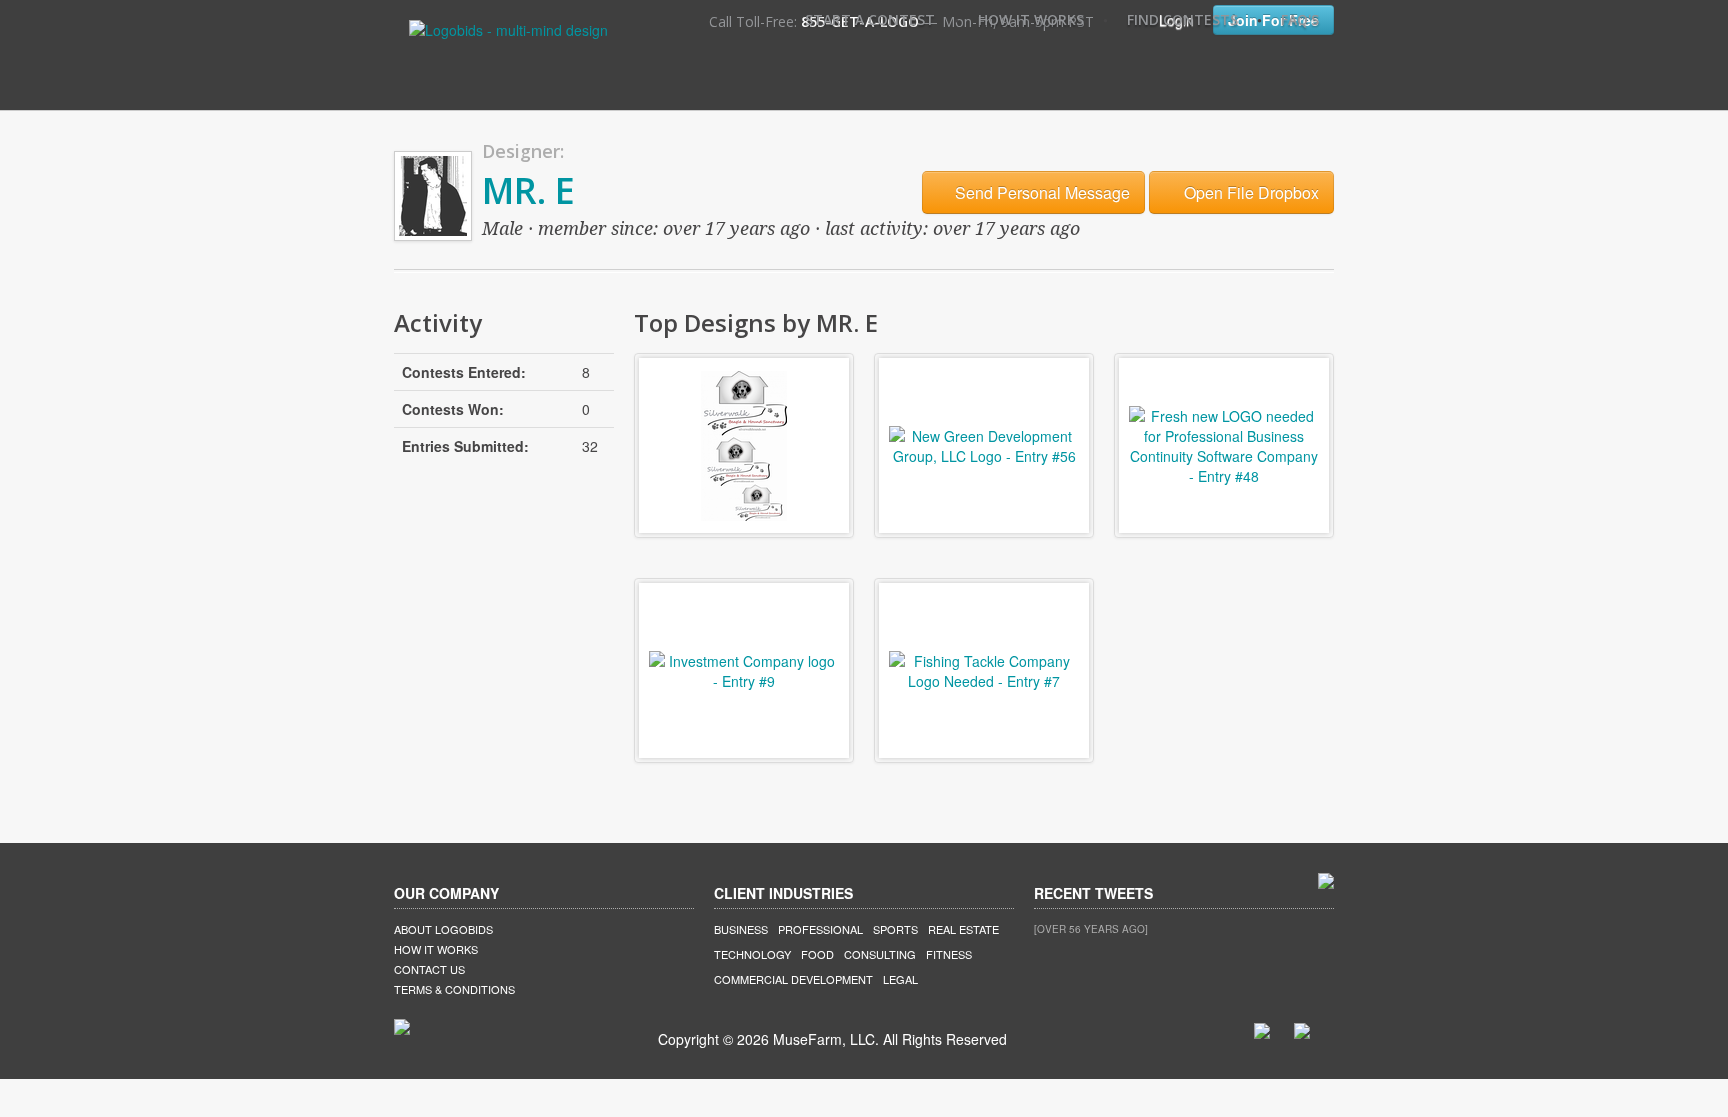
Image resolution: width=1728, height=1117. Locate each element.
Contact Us (429, 969)
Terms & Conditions (454, 989)
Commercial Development (793, 979)
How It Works (1031, 19)
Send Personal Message (1040, 192)
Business (741, 929)
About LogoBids (443, 929)
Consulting (880, 954)
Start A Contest (870, 19)
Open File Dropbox (1249, 192)
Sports (895, 929)
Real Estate (963, 929)
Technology (752, 954)
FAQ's (1300, 19)
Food (817, 954)
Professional (820, 929)
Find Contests (1182, 19)
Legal (900, 979)
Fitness (949, 954)
